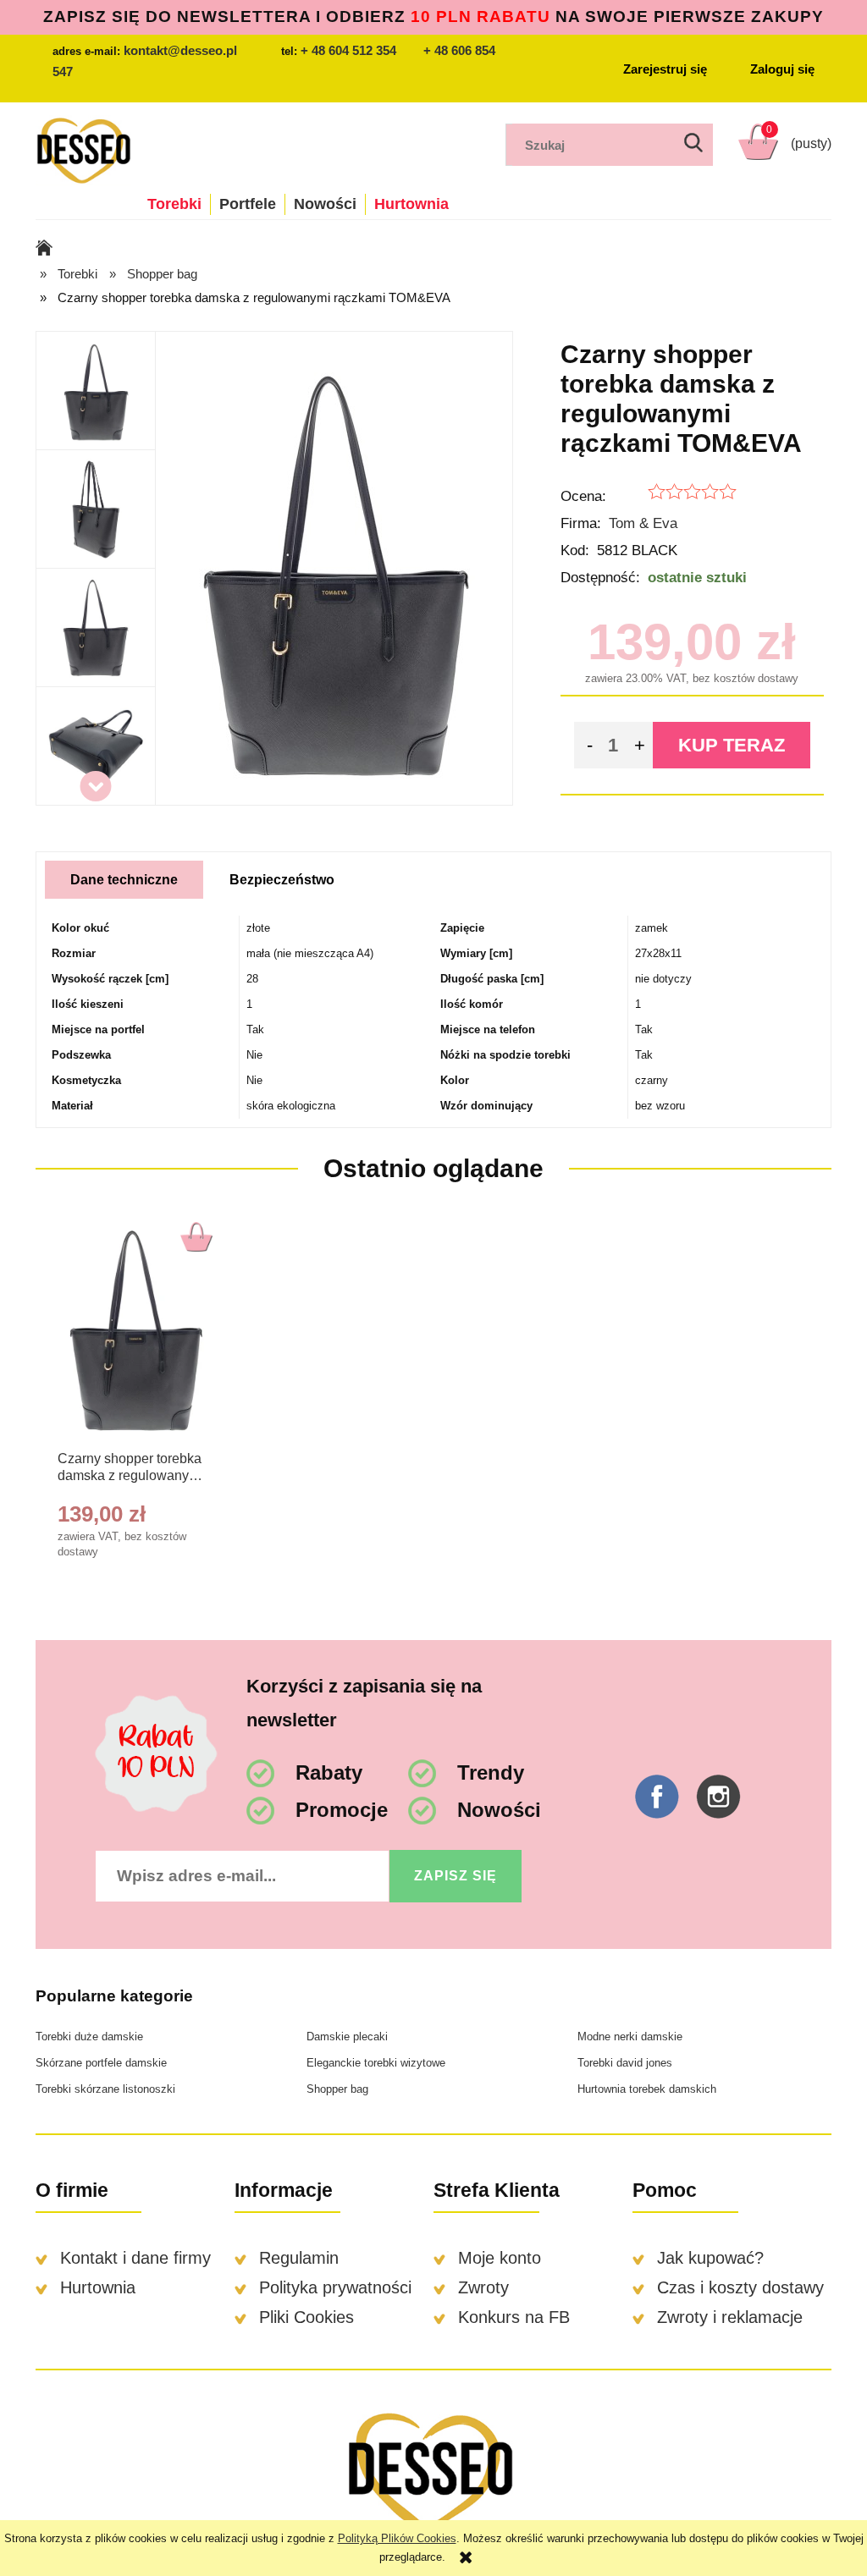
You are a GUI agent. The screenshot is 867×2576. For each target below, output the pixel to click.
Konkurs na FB (514, 2317)
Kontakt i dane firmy (135, 2258)
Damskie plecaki (347, 2037)
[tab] (124, 880)
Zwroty (483, 2287)
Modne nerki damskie (630, 2037)
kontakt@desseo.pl (180, 50)
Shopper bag (337, 2089)
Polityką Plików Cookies (397, 2538)
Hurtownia (98, 2287)
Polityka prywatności (335, 2287)
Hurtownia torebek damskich (647, 2089)
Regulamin (299, 2258)
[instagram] (718, 1797)
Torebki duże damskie (89, 2037)
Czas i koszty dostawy (740, 2287)
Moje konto (500, 2258)
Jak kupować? (710, 2258)
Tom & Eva (643, 523)
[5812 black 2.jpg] (96, 509)
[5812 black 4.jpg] (96, 746)
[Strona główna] (83, 149)
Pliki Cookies (306, 2317)
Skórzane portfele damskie (101, 2063)
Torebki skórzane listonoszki (105, 2089)
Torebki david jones (625, 2063)
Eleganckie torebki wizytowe (376, 2063)
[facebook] (657, 1797)
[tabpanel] (433, 1017)
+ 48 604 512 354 (348, 50)
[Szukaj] (693, 145)
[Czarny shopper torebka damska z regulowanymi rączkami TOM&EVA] (135, 1328)
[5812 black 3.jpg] (95, 628)
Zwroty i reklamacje (730, 2317)
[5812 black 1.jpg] (96, 391)
